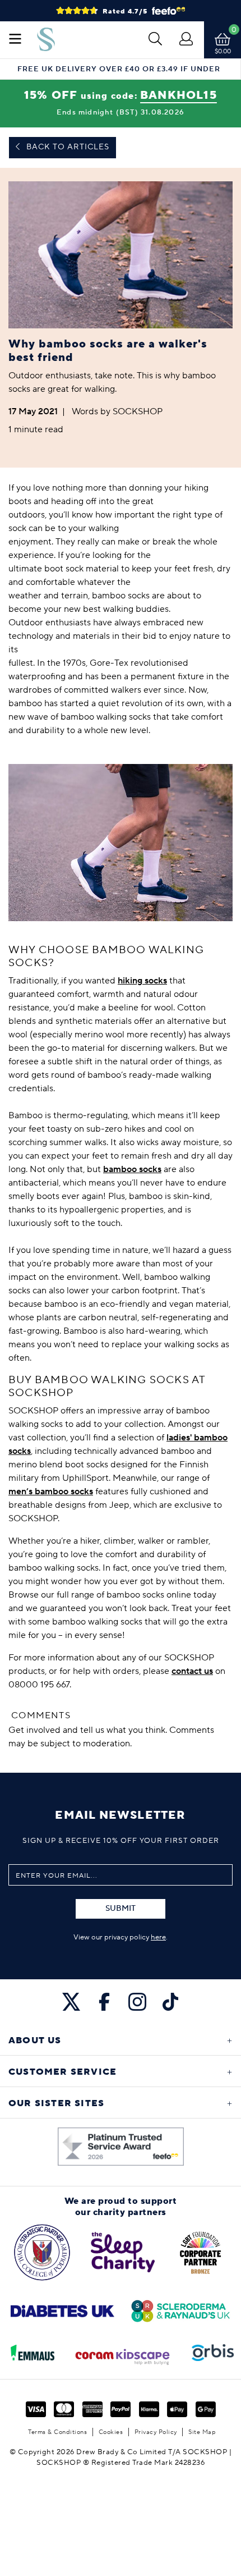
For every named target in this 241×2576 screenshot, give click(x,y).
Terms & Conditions (57, 2432)
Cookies (111, 2432)
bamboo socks (132, 1169)
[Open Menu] (15, 40)
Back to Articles (67, 147)
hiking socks (142, 981)
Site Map (202, 2432)
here (158, 1937)
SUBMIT (121, 1909)
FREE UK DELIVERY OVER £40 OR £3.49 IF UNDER (119, 69)
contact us (192, 1671)
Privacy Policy (156, 2432)
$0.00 (223, 51)
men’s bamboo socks (51, 1491)
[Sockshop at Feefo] (121, 2147)
